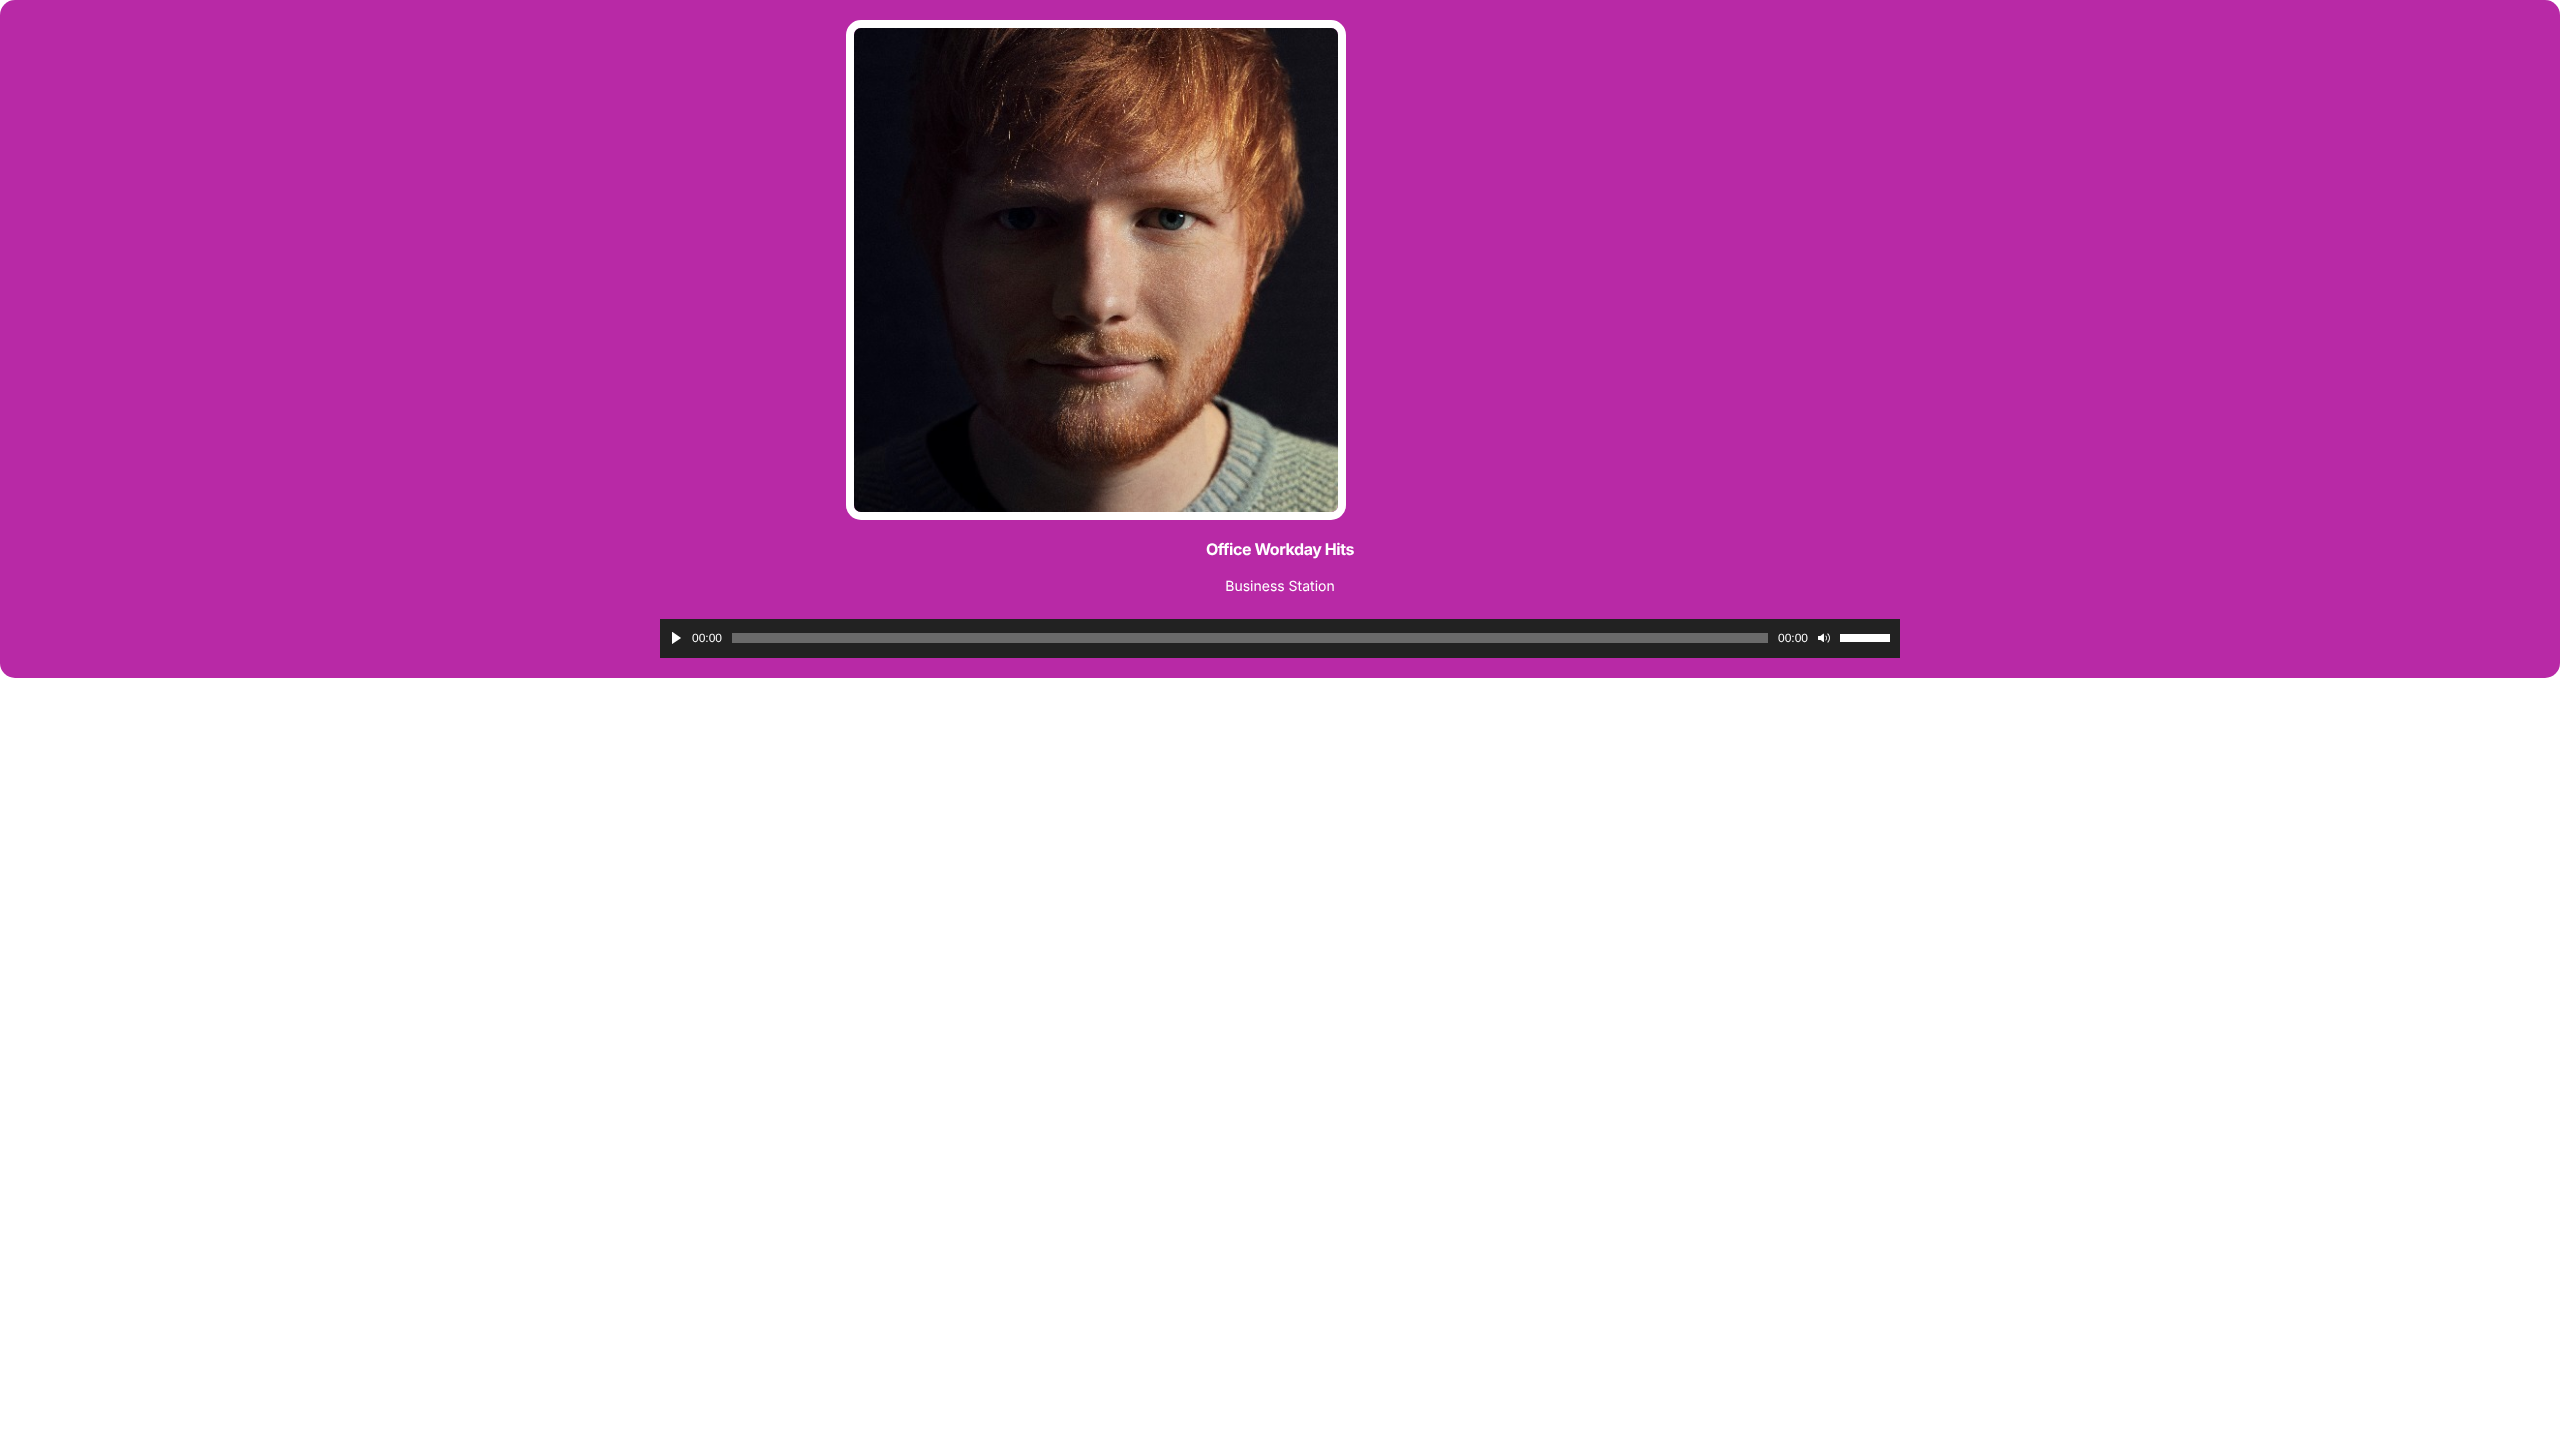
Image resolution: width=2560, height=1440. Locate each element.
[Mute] (1824, 638)
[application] (1280, 638)
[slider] (1865, 638)
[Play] (676, 638)
